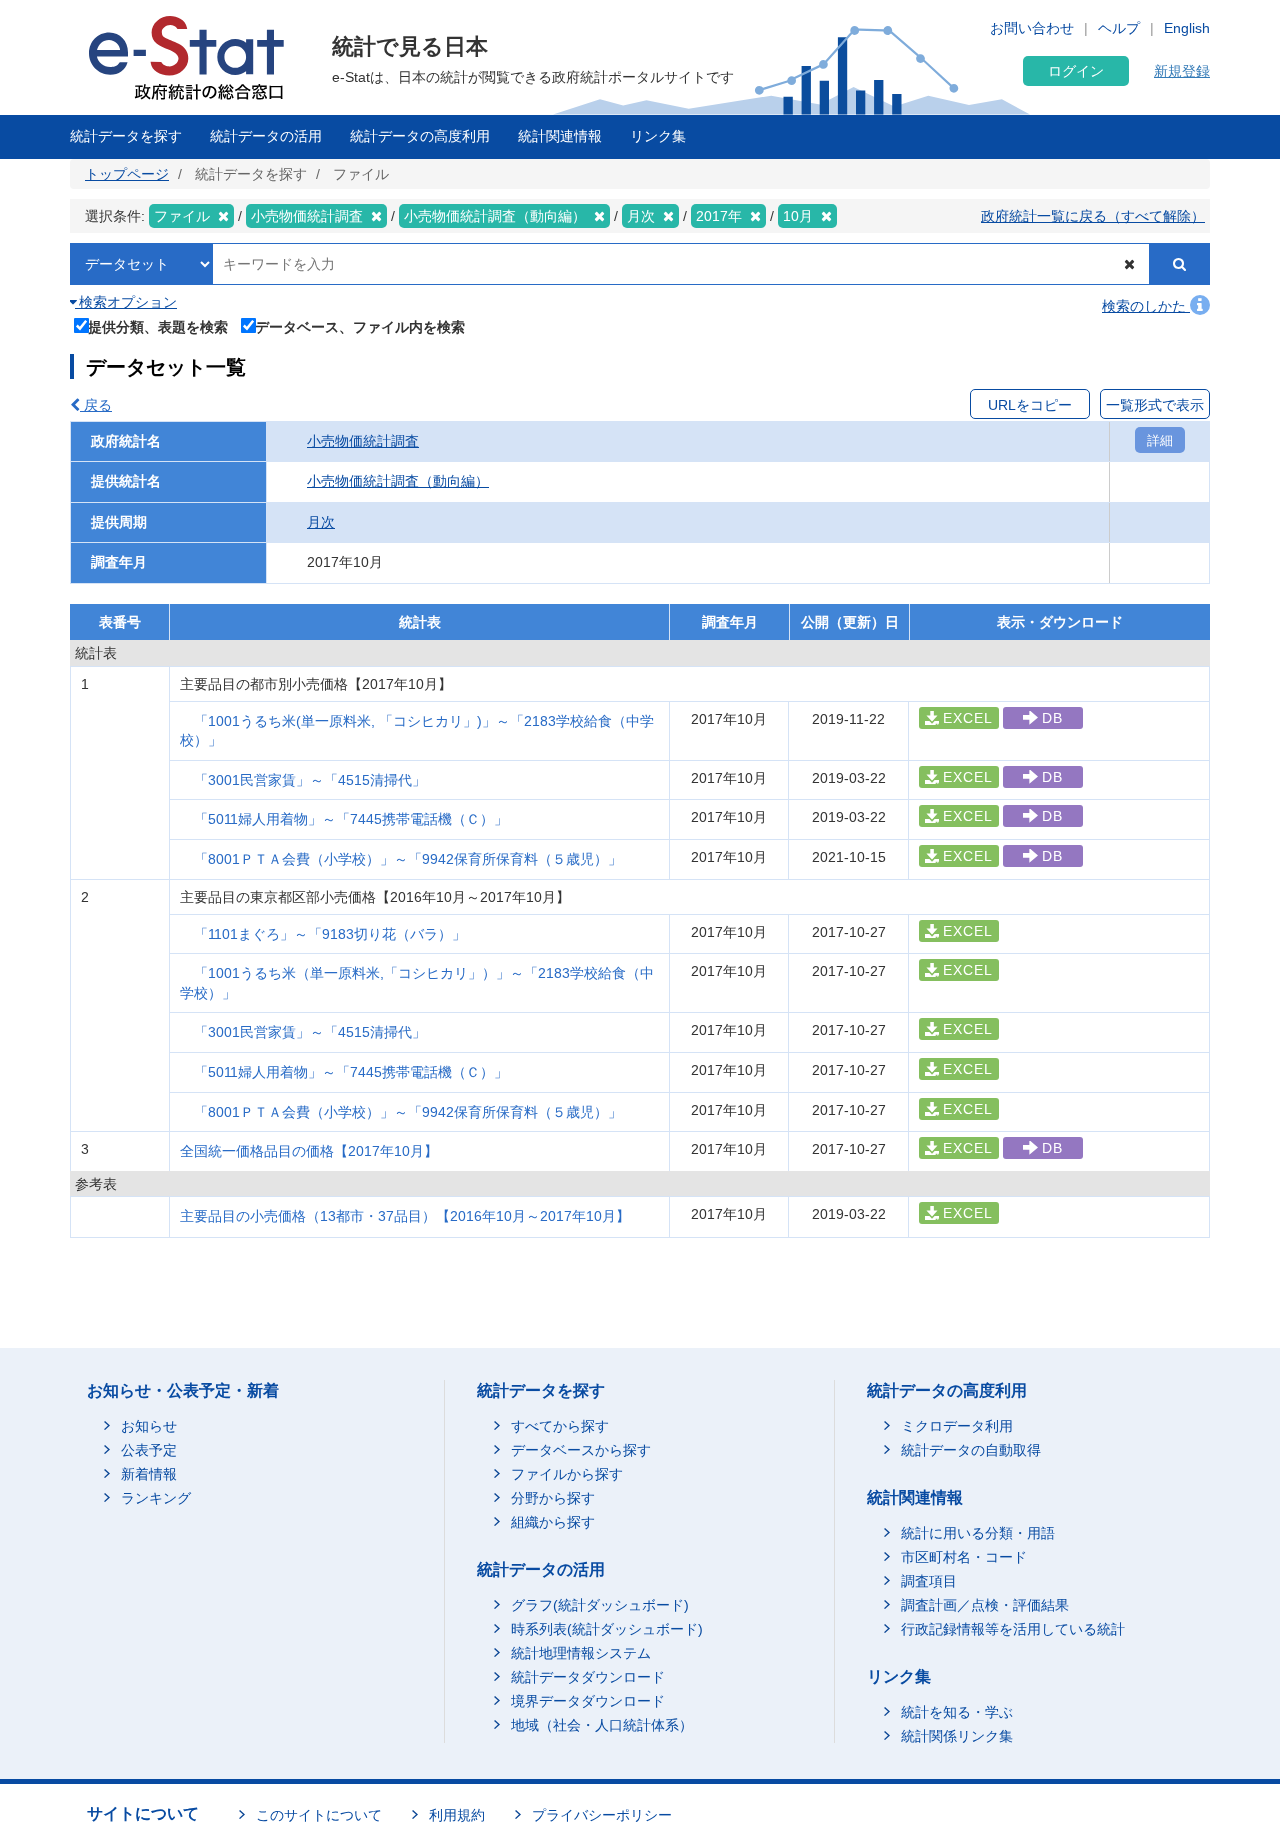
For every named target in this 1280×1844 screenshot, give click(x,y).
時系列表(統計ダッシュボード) (607, 1629)
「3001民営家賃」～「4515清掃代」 (310, 780)
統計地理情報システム (581, 1653)
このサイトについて (319, 1815)
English (1187, 28)
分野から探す (553, 1498)
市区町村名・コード (964, 1557)
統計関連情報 (560, 136)
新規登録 (1182, 71)
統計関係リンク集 (957, 1736)
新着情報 (149, 1474)
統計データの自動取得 (971, 1450)
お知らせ (149, 1426)
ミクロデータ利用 (957, 1426)
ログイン (1076, 71)
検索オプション (126, 302)
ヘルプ (1119, 28)
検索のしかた (1146, 306)
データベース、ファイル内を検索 (360, 326)
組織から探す (553, 1522)
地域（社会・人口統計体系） (602, 1725)
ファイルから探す (567, 1474)
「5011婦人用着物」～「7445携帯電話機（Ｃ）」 (351, 819)
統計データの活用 (266, 136)
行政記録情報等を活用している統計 (1013, 1629)
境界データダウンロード (588, 1701)
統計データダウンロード (588, 1677)
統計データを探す (126, 136)
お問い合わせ (1032, 28)
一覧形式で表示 (1155, 405)
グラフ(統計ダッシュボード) (600, 1605)
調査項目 (929, 1581)
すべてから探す (560, 1426)
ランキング (156, 1498)
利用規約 (457, 1815)
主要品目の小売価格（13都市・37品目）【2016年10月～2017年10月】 (405, 1216)
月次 (321, 522)
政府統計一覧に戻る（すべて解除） (1093, 216)
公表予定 (149, 1450)
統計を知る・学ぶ (957, 1712)
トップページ (127, 174)
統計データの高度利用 (420, 136)
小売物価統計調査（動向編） (398, 481)
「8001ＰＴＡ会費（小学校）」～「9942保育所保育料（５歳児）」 (408, 859)
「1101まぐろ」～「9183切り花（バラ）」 (330, 934)
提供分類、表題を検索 (158, 326)
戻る (96, 405)
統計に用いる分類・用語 (978, 1533)
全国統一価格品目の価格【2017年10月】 (309, 1151)
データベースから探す (581, 1450)
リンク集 (658, 136)
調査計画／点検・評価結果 (985, 1605)
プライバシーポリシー (602, 1815)
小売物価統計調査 (363, 441)
